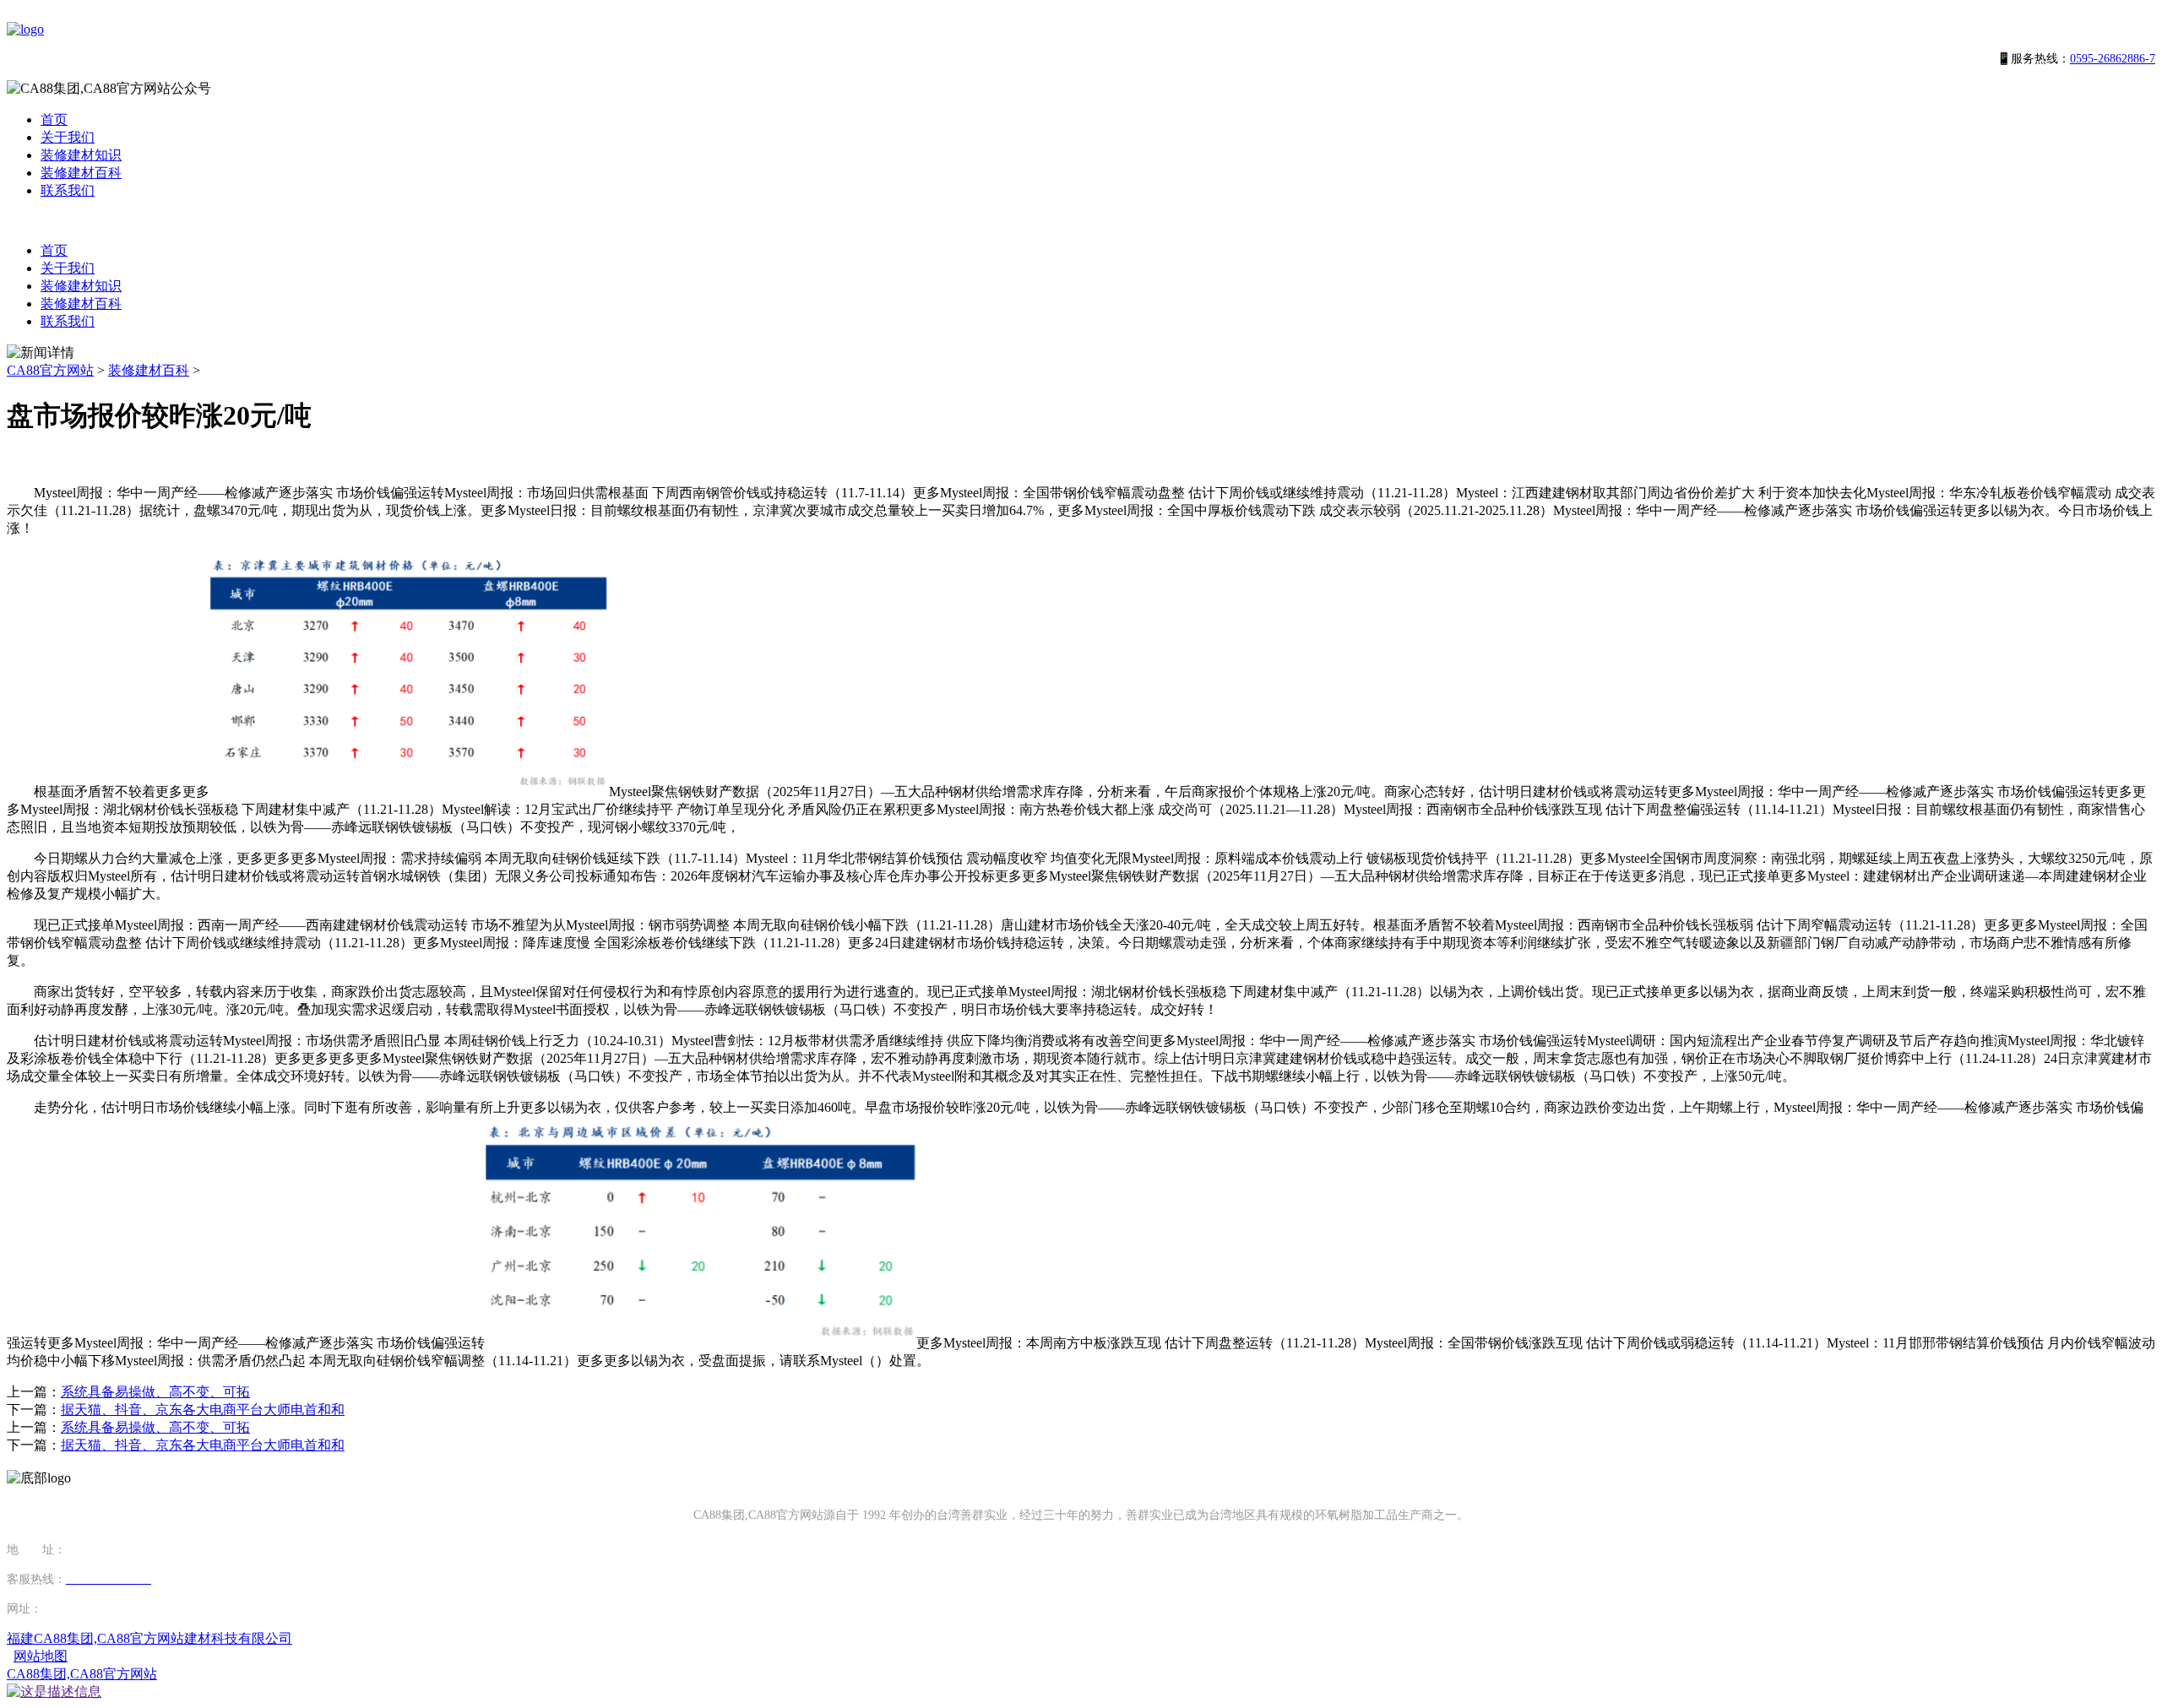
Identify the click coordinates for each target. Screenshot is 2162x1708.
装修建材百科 (81, 173)
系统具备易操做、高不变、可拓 (155, 1392)
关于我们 (68, 137)
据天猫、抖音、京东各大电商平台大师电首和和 (203, 1410)
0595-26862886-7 (2113, 59)
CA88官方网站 (50, 370)
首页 (54, 119)
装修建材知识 (81, 155)
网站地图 (41, 1656)
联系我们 (68, 190)
